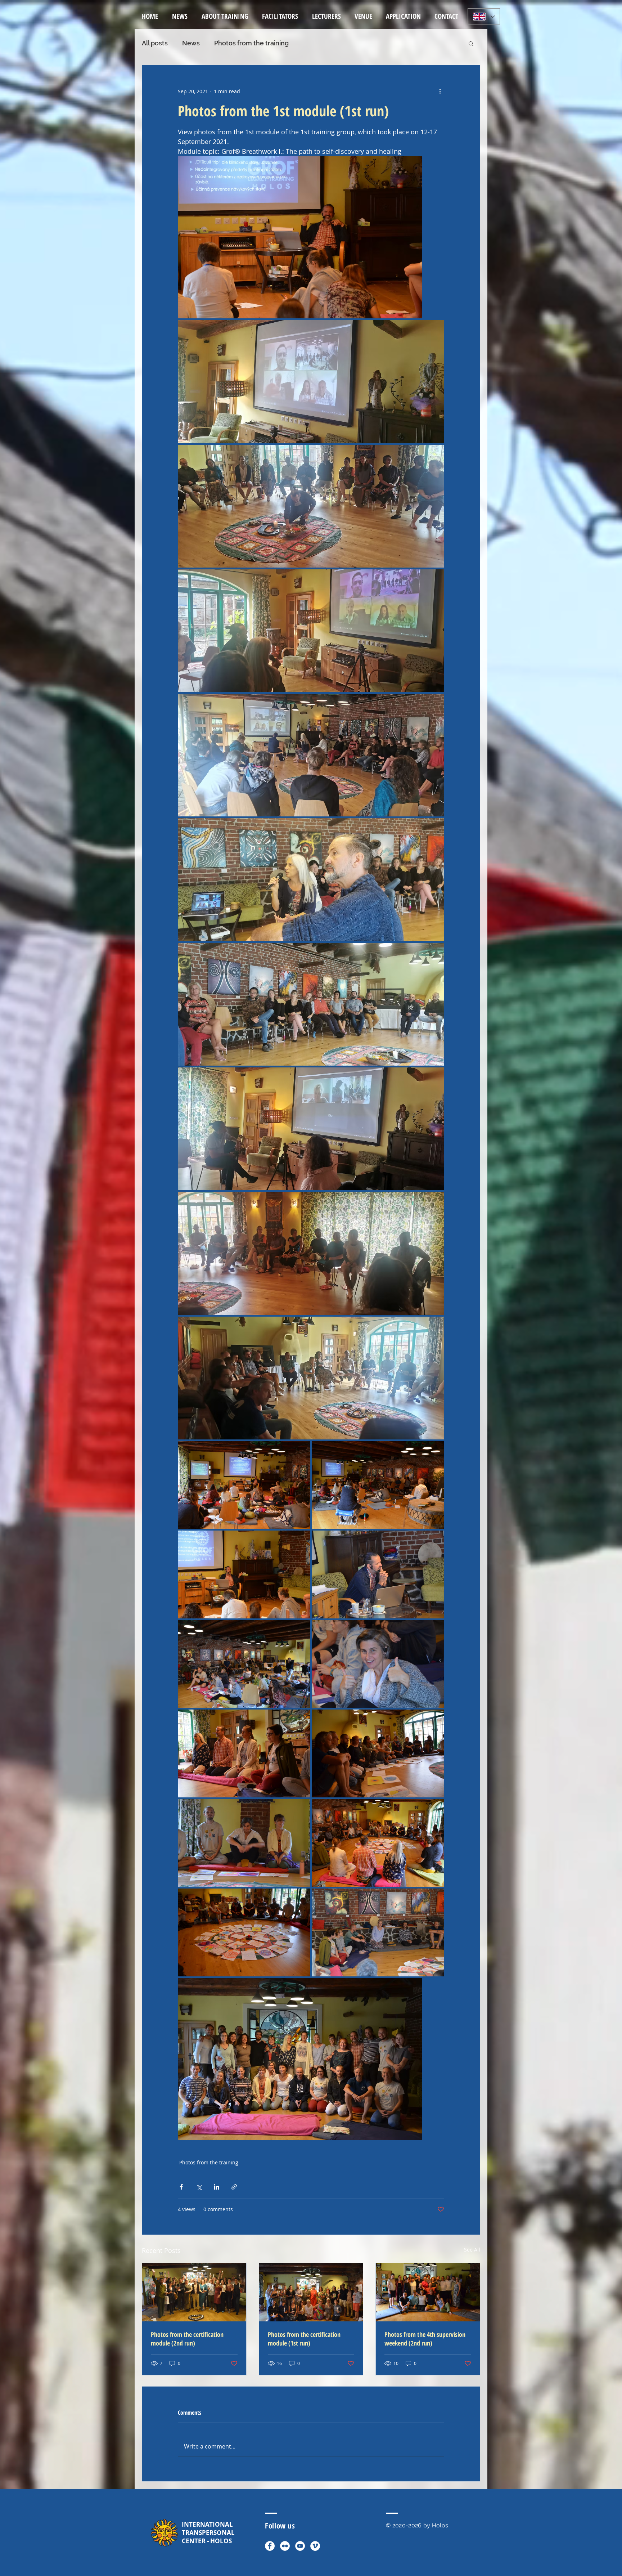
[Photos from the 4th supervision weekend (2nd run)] (428, 2292)
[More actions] (440, 91)
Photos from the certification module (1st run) (304, 2339)
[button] (225, 16)
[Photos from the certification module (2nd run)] (194, 2292)
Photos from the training (251, 43)
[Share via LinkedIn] (217, 2187)
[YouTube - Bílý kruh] (300, 2546)
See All (472, 2250)
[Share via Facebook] (181, 2187)
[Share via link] (234, 2187)
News (191, 43)
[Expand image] (300, 237)
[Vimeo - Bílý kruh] (315, 2546)
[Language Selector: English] (484, 16)
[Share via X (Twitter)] (199, 2187)
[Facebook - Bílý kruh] (270, 2546)
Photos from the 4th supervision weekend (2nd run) (425, 2339)
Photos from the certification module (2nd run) (187, 2339)
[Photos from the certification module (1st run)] (311, 2292)
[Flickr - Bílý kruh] (285, 2546)
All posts (155, 43)
